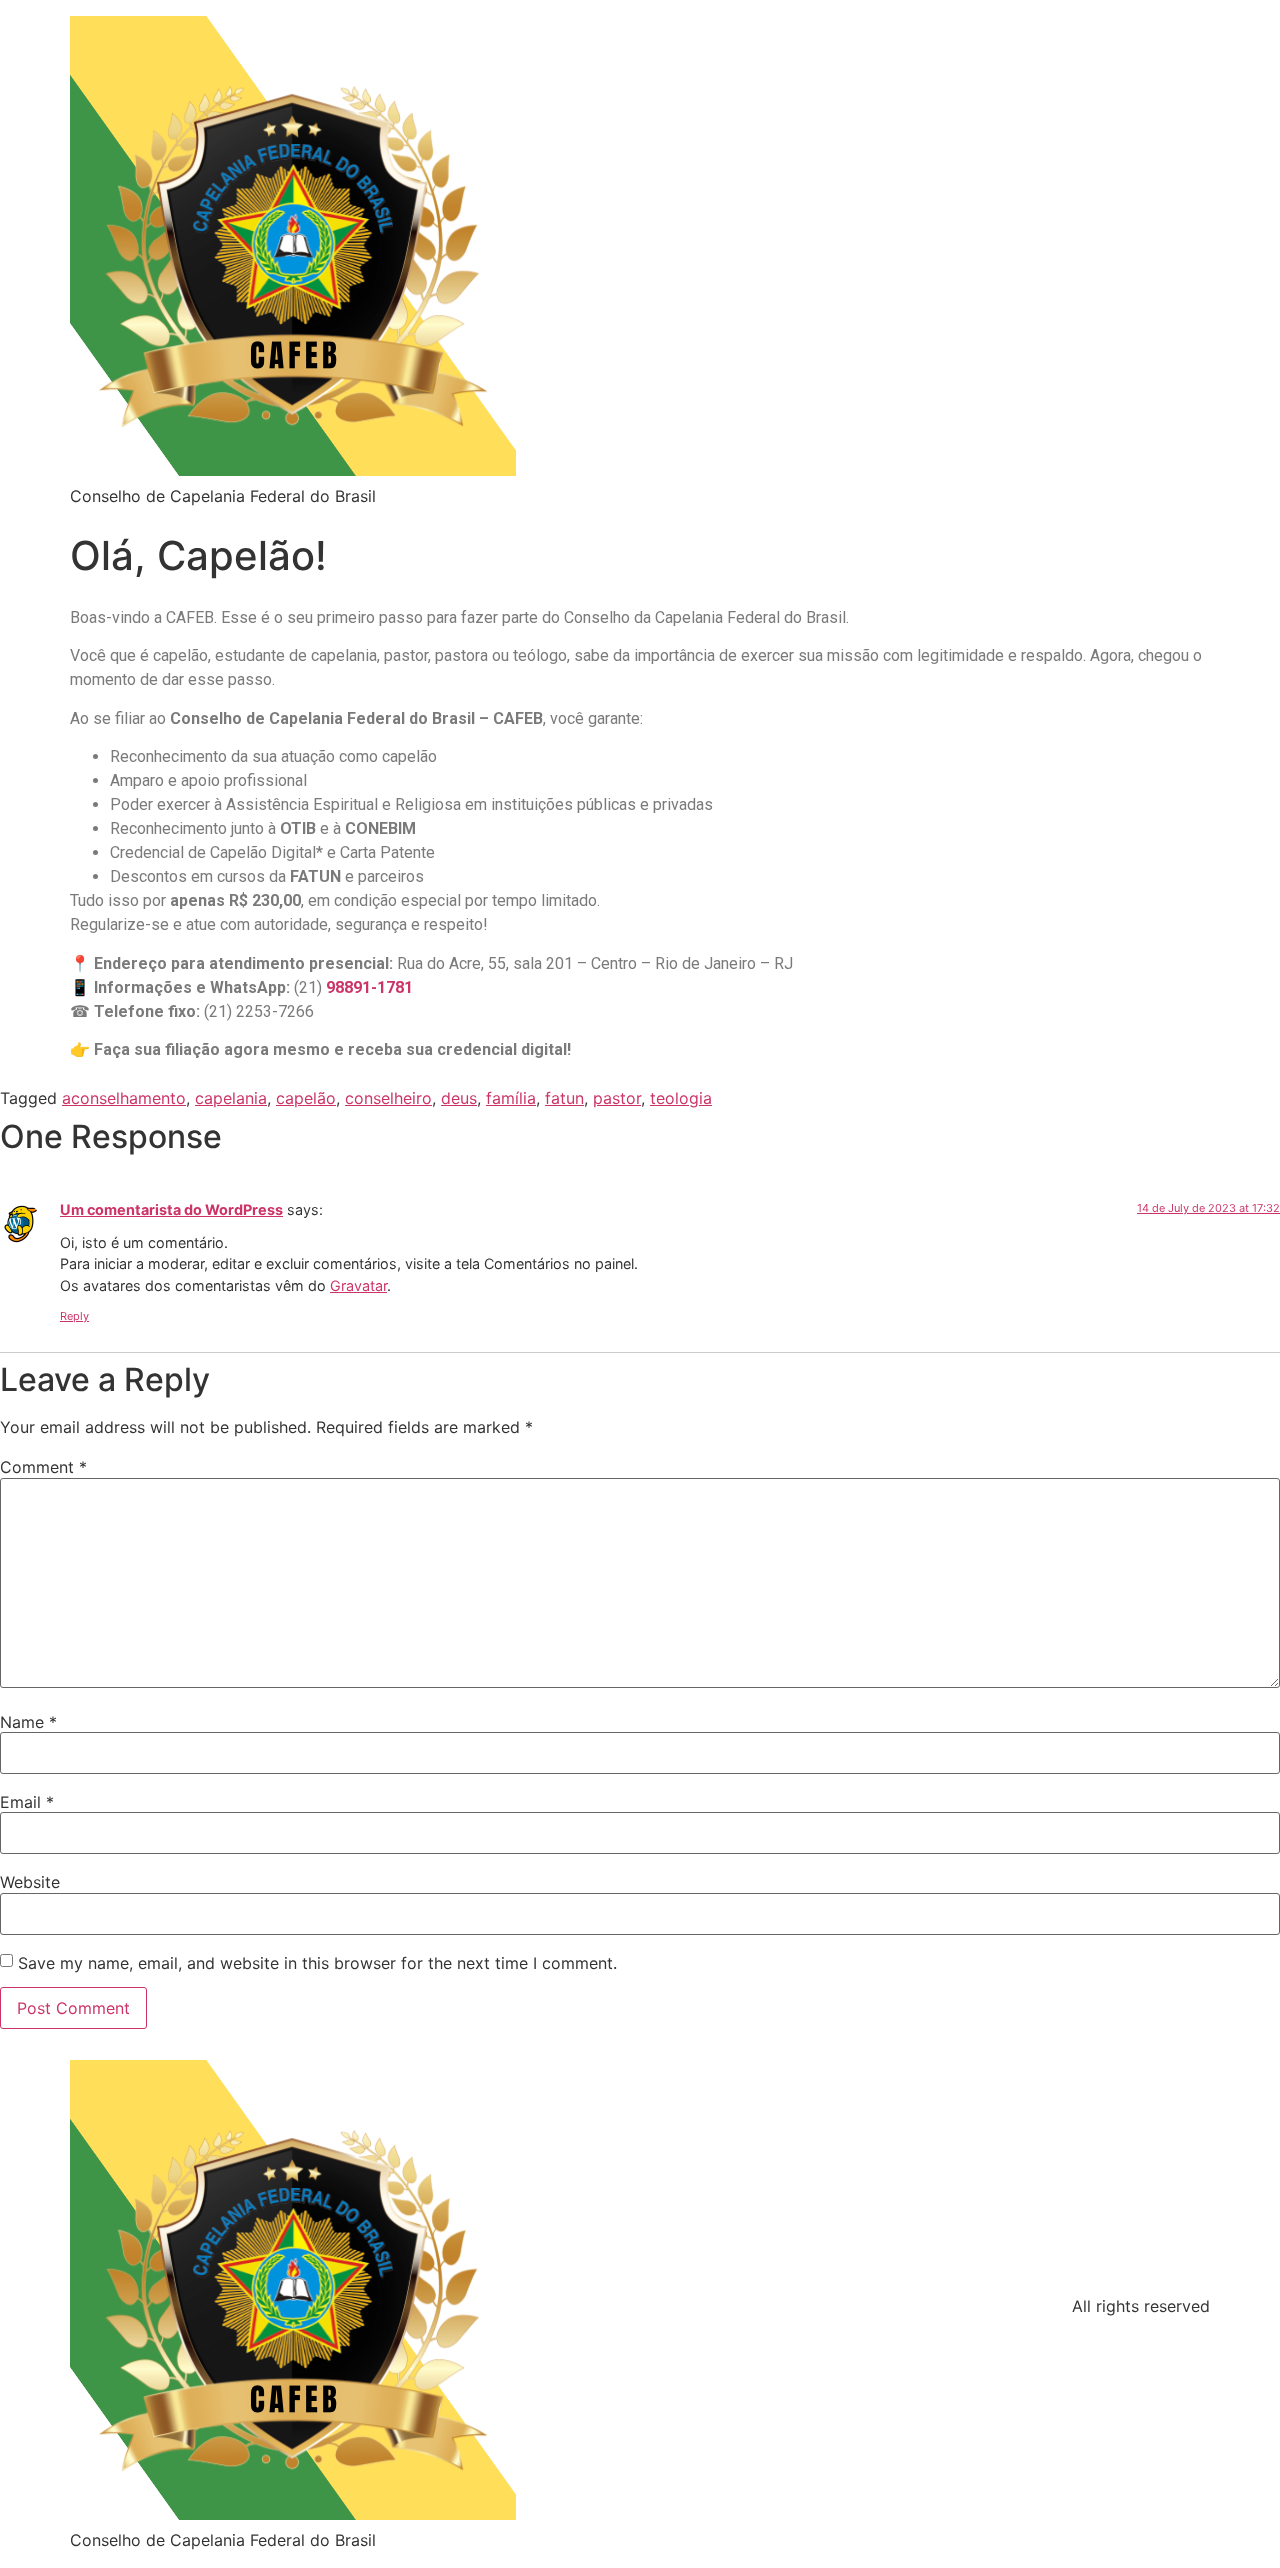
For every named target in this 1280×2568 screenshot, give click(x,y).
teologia (681, 1098)
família (511, 1098)
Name (28, 1722)
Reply (74, 1316)
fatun (564, 1098)
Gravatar (358, 1285)
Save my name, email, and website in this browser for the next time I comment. (317, 1963)
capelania (231, 1098)
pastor (617, 1098)
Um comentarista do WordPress (171, 1209)
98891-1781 (369, 987)
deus (459, 1098)
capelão (306, 1098)
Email (27, 1802)
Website (30, 1882)
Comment (43, 1467)
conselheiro (388, 1098)
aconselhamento (124, 1098)
